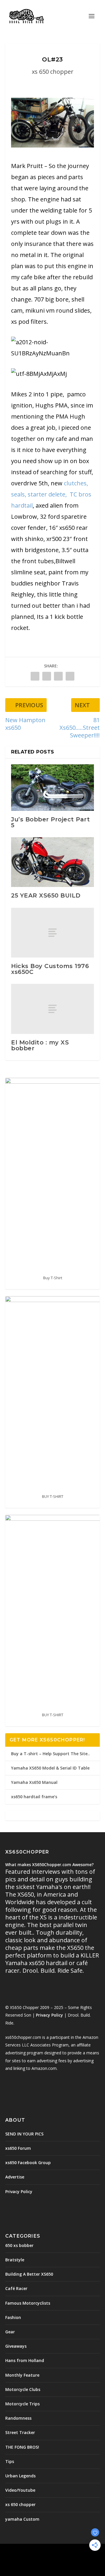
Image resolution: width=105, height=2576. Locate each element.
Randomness (18, 2418)
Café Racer (16, 2288)
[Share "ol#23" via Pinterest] (58, 676)
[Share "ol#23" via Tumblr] (47, 676)
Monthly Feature (22, 2375)
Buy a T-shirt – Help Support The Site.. (50, 1754)
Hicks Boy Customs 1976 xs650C (50, 969)
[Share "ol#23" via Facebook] (35, 676)
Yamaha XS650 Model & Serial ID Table (50, 1768)
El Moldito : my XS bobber (40, 1045)
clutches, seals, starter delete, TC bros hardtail (51, 494)
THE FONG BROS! (22, 2447)
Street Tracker (20, 2432)
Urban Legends (20, 2476)
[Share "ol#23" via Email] (70, 676)
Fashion (13, 2317)
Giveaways (16, 2346)
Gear (10, 2332)
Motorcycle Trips (22, 2404)
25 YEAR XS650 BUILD (46, 895)
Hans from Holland (25, 2360)
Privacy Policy (49, 2015)
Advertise (15, 2177)
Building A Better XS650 (29, 2274)
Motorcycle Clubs (23, 2389)
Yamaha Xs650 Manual (34, 1782)
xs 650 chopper (53, 72)
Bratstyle (15, 2260)
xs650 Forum (18, 2148)
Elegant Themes (51, 2552)
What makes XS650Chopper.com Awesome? (49, 1865)
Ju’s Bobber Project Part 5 (50, 822)
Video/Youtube (20, 2490)
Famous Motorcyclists (28, 2303)
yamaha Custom (22, 2519)
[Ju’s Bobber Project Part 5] (52, 787)
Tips (10, 2461)
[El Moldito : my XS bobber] (52, 1009)
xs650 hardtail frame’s (34, 1797)
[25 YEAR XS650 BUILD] (52, 862)
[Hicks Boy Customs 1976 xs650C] (52, 933)
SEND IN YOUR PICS (24, 2134)
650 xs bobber (19, 2245)
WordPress (53, 2558)
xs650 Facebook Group (28, 2163)
